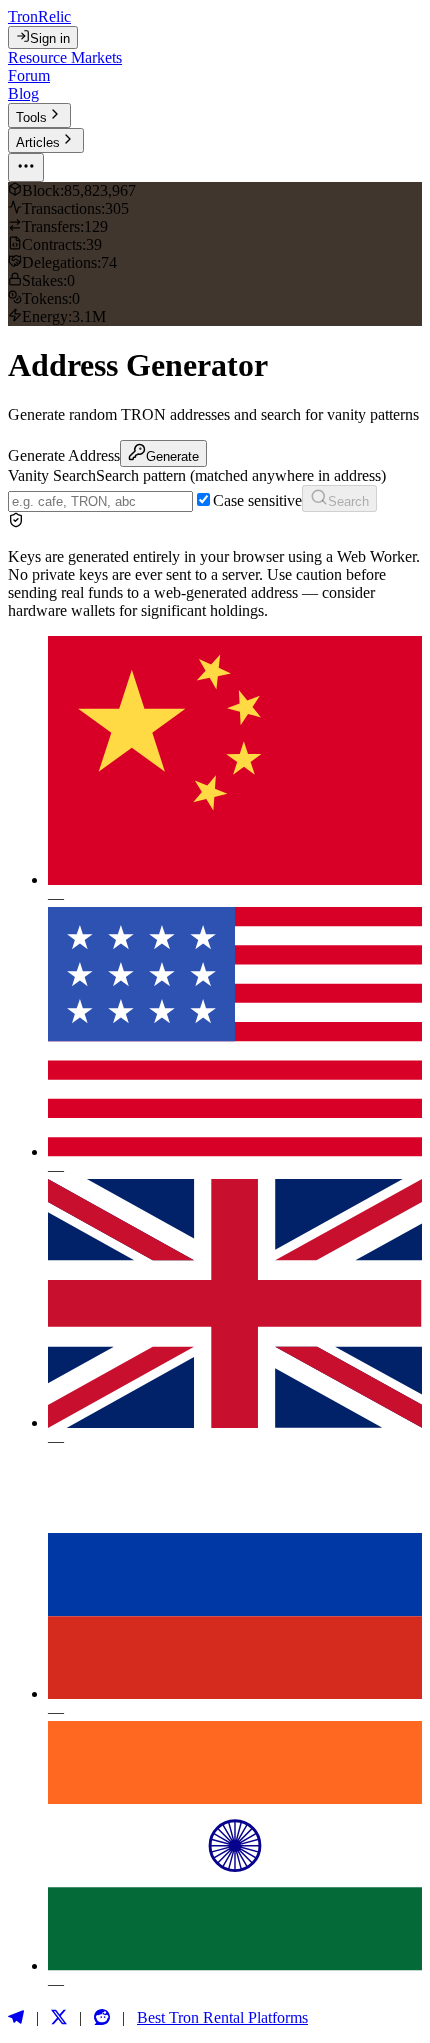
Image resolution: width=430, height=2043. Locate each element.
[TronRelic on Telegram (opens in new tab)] (16, 2018)
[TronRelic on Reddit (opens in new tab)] (102, 2018)
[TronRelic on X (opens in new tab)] (59, 2018)
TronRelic (39, 16)
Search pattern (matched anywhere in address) (241, 475)
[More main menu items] (26, 167)
